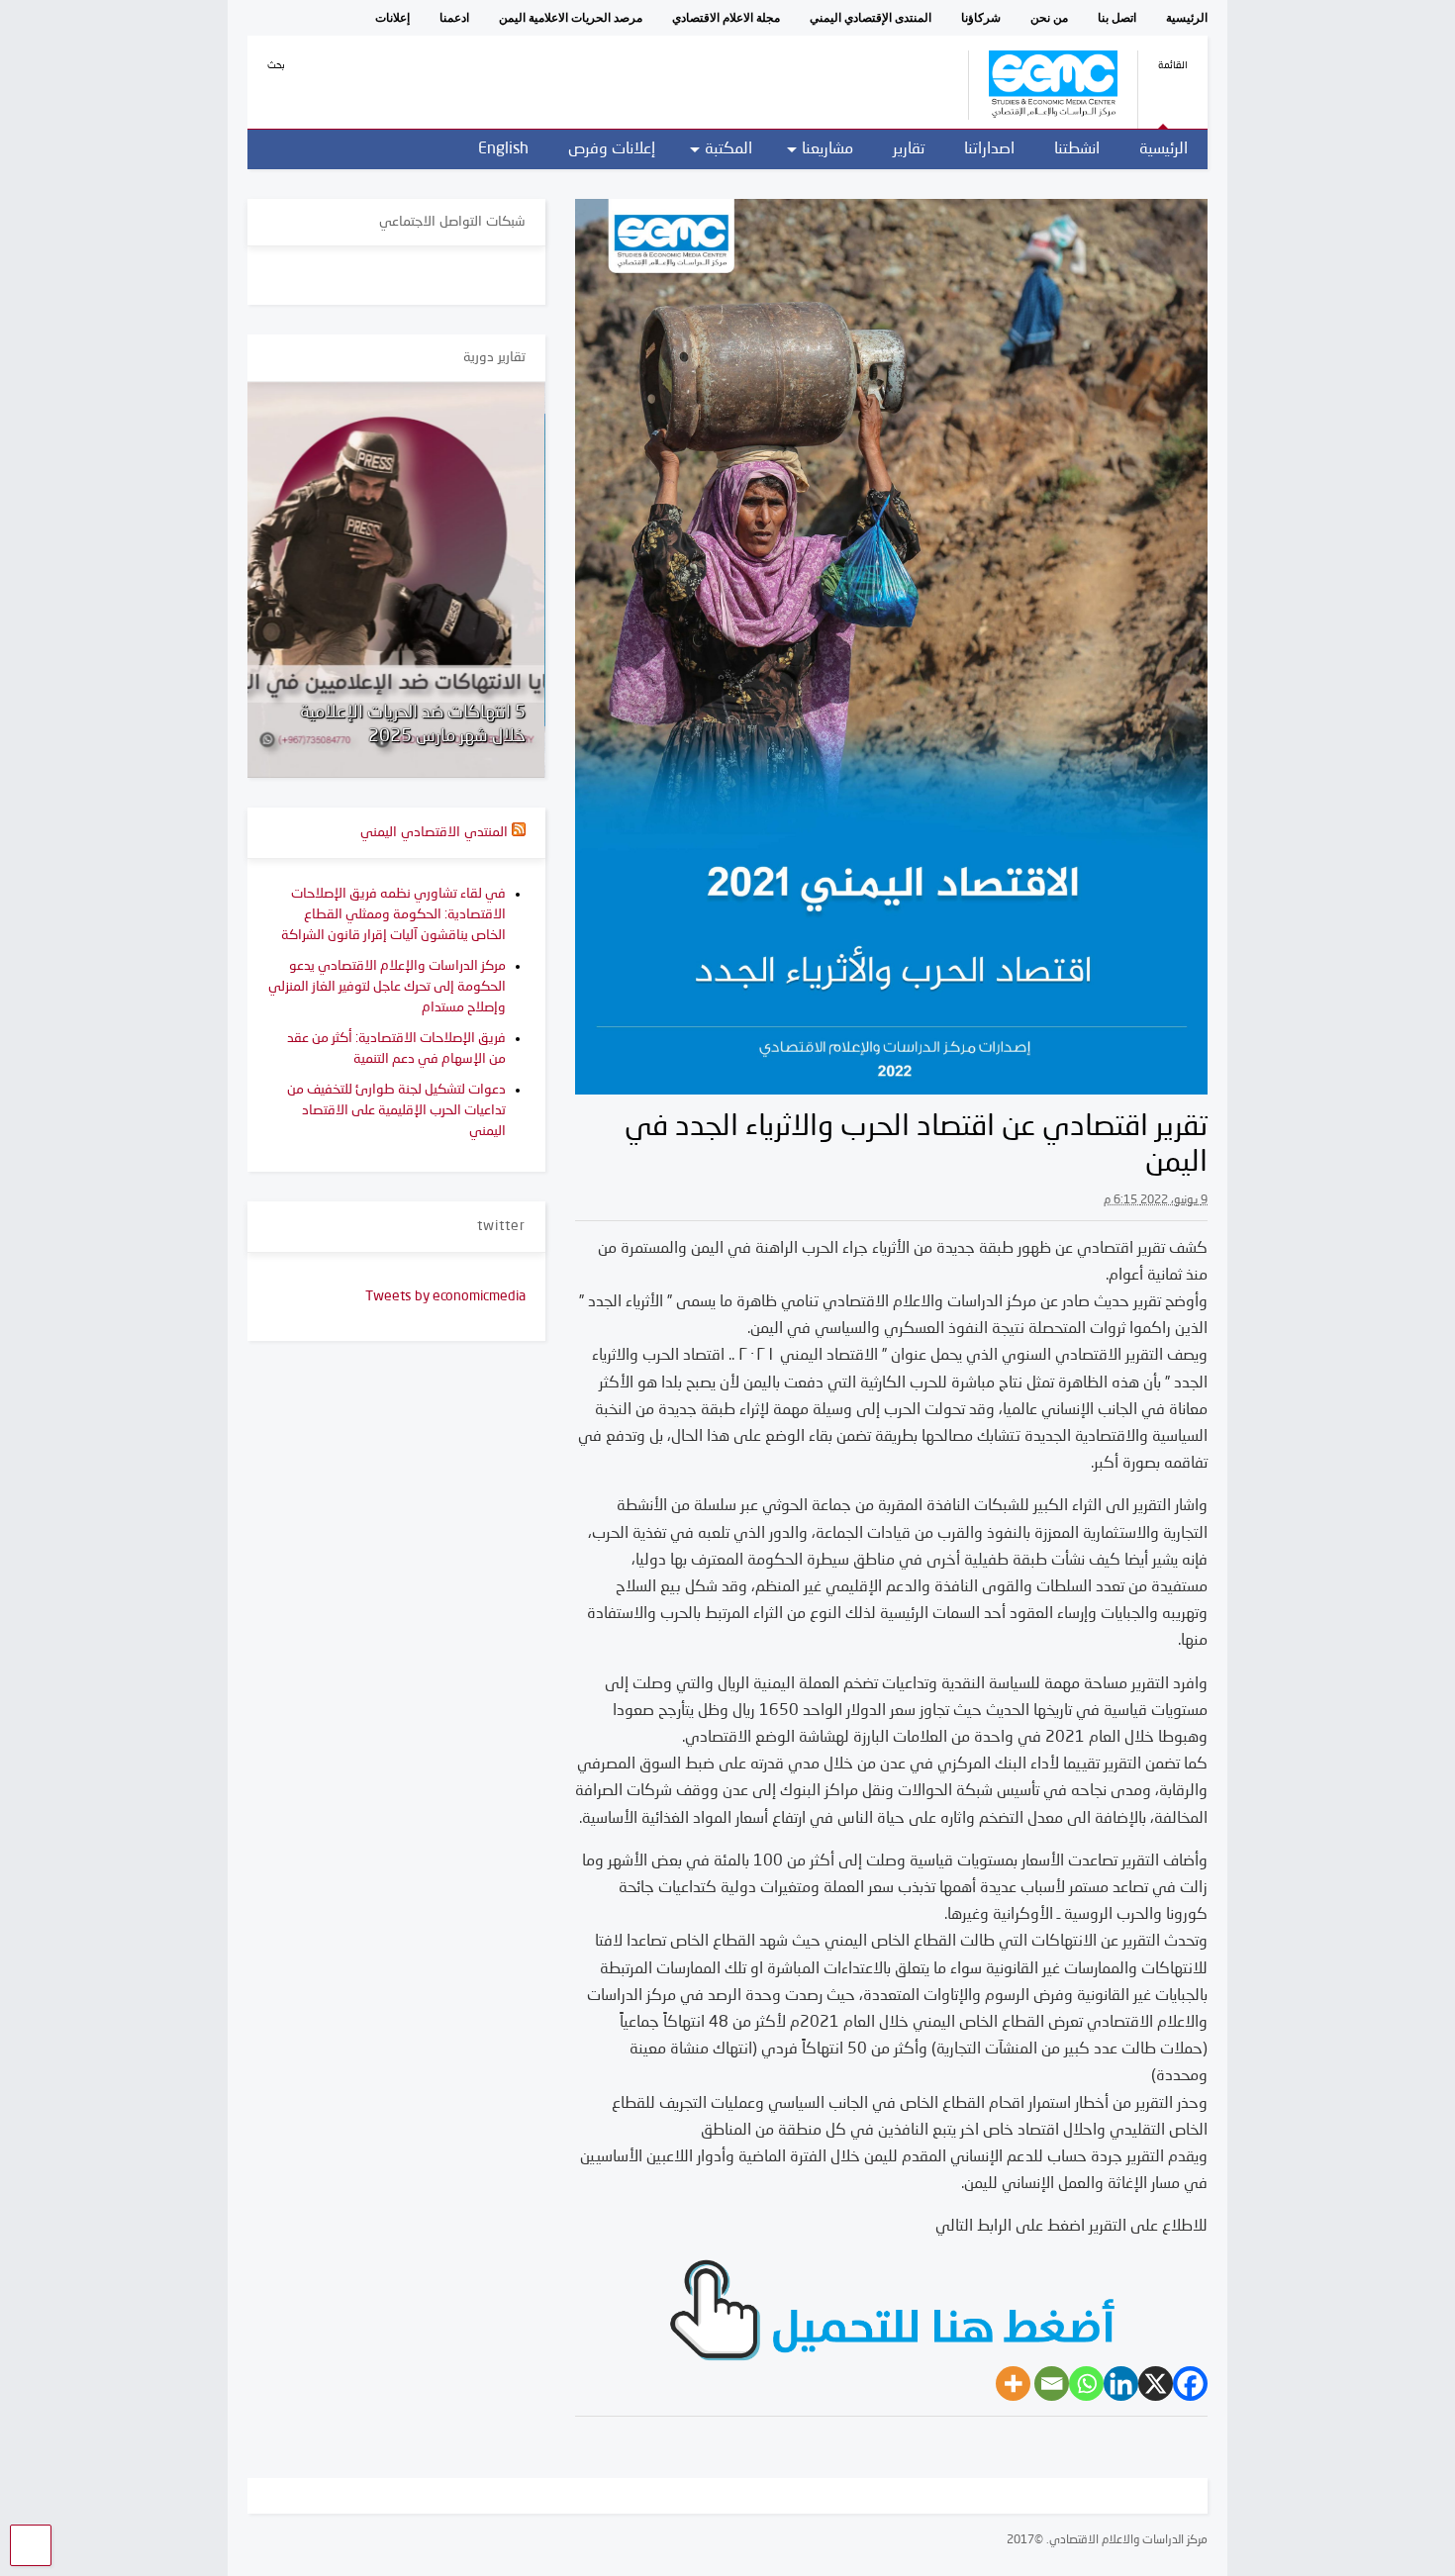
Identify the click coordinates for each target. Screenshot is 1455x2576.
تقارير (909, 149)
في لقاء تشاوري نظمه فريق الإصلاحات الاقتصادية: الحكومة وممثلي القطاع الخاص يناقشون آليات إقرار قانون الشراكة (393, 914)
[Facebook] (1190, 2384)
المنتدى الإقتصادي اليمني (871, 18)
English (503, 149)
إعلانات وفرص (612, 149)
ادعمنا (454, 18)
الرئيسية (1187, 18)
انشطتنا (1077, 149)
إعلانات (392, 18)
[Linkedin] (1121, 2384)
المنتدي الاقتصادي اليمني (434, 832)
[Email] (1052, 2384)
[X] (1156, 2384)
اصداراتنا (989, 149)
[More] (1013, 2384)
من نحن (1049, 18)
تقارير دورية (494, 357)
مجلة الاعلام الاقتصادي (726, 18)
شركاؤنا (981, 18)
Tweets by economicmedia (445, 1296)
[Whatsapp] (1086, 2384)
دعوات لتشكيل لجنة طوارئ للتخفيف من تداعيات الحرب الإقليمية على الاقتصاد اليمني (396, 1110)
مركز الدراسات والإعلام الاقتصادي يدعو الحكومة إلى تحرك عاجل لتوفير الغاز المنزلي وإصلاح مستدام (387, 987)
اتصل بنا (1117, 18)
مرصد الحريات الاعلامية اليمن (571, 18)
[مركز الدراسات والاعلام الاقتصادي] (1043, 113)
